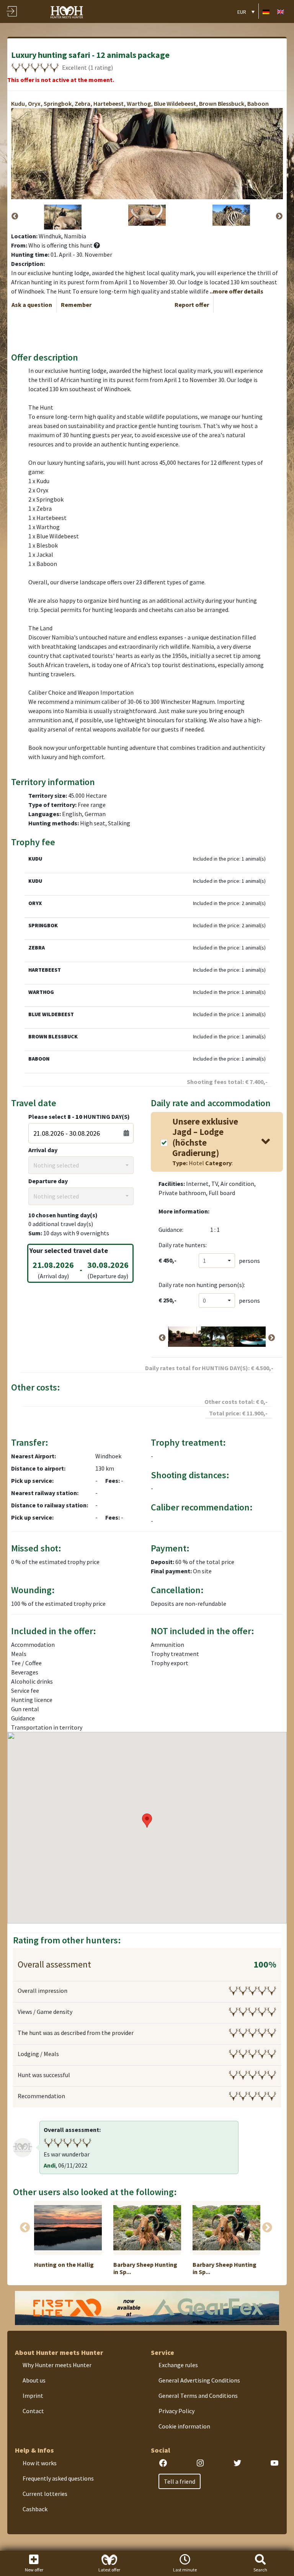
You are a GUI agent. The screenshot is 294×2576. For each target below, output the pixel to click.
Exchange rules (178, 2365)
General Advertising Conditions (199, 2380)
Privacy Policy (176, 2411)
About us (34, 2380)
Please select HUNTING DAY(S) (79, 1117)
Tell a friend (180, 2481)
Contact (33, 2411)
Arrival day (43, 1150)
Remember (76, 305)
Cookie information (184, 2426)
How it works (40, 2463)
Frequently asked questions (58, 2478)
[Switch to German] (266, 11)
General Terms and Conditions (198, 2396)
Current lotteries (45, 2494)
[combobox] (81, 1165)
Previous (15, 216)
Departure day (48, 1181)
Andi (50, 2165)
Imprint (33, 2396)
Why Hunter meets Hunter (57, 2365)
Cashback (35, 2509)
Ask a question (32, 305)
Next (279, 216)
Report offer (192, 305)
